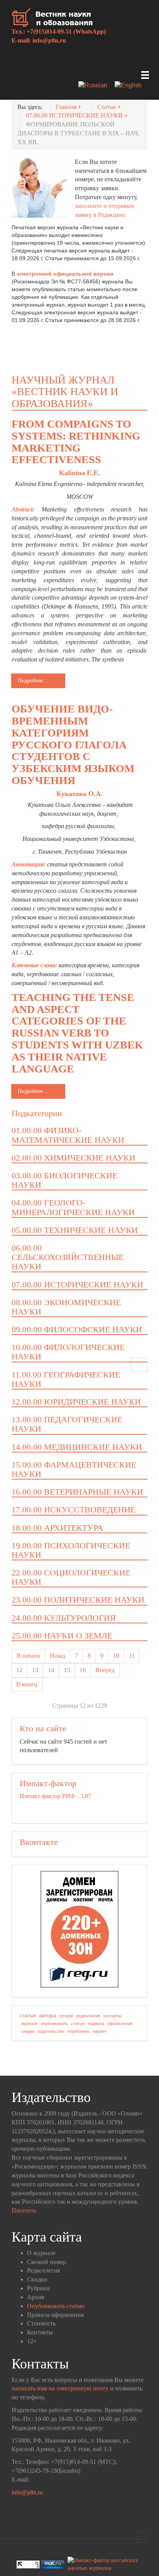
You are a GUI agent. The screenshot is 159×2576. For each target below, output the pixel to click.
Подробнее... (33, 681)
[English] (131, 86)
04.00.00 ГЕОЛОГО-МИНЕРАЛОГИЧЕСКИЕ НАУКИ (73, 1207)
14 (51, 1670)
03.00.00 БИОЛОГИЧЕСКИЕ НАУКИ (64, 1180)
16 (83, 1670)
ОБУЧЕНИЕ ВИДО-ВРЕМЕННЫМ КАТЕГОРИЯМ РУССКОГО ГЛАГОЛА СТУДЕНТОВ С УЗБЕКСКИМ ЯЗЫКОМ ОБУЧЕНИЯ (73, 745)
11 (132, 1656)
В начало (28, 1656)
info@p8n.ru (49, 40)
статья (28, 2015)
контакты (112, 2016)
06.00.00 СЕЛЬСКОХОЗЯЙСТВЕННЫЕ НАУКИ (68, 1257)
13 (35, 1670)
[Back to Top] (142, 2537)
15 (67, 1670)
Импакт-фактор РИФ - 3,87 (55, 1796)
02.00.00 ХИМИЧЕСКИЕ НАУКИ (74, 1158)
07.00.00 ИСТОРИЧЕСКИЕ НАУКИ (77, 1285)
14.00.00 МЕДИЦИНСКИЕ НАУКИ (77, 1447)
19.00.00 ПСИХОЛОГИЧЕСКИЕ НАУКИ (71, 1550)
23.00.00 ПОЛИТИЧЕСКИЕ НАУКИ (78, 1600)
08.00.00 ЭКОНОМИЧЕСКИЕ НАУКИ (66, 1307)
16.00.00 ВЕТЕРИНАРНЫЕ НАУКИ (77, 1492)
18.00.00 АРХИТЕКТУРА (57, 1528)
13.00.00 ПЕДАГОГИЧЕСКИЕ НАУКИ (67, 1424)
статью (78, 2024)
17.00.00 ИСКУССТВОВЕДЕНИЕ (74, 1510)
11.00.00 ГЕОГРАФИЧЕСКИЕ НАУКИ (66, 1379)
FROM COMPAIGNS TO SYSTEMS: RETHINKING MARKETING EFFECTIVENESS (76, 442)
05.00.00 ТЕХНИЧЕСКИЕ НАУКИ (75, 1230)
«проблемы (78, 2031)
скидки (28, 2031)
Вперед (105, 1670)
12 (19, 1670)
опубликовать (54, 2024)
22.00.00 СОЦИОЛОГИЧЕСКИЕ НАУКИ (71, 1577)
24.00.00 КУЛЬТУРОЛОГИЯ (64, 1618)
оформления (120, 2024)
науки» (99, 2031)
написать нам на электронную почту (60, 2388)
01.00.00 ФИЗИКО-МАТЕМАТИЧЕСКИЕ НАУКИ (68, 1135)
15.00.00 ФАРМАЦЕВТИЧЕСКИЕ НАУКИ (74, 1469)
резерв (66, 2016)
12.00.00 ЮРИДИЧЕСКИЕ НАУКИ (76, 1402)
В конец (27, 1684)
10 (116, 1656)
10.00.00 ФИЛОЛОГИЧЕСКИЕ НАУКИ (68, 1352)
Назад (58, 1656)
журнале (30, 2024)
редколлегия (88, 2016)
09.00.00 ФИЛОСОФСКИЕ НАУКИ (77, 1329)
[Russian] (96, 86)
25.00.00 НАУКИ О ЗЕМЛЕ (62, 1636)
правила (96, 2024)
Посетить (24, 2210)
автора (48, 2015)
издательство (51, 2031)
